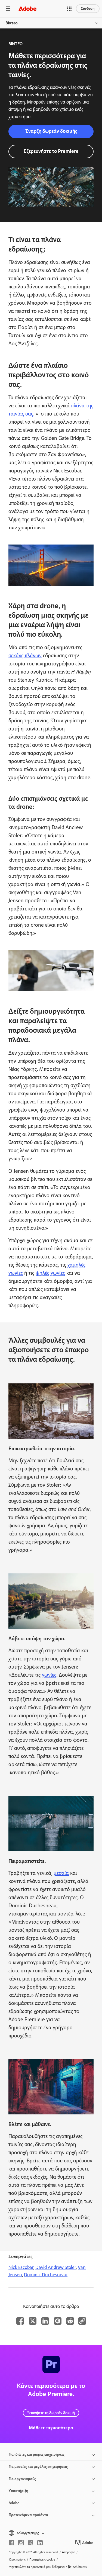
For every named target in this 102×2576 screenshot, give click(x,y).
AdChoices (80, 2567)
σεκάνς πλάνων (25, 655)
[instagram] (21, 2543)
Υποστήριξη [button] (18, 2491)
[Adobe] (27, 9)
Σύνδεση (88, 9)
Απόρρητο (69, 2552)
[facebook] (11, 2543)
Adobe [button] (14, 2503)
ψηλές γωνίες (50, 1273)
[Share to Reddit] (70, 2321)
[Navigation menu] (8, 9)
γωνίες (49, 1675)
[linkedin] (40, 2543)
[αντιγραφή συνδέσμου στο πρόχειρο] (82, 2321)
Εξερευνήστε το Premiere (51, 151)
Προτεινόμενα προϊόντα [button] (28, 2515)
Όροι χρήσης (17, 2559)
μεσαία (61, 1873)
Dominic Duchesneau (46, 2275)
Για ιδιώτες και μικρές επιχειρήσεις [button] (37, 2454)
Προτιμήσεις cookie (42, 2559)
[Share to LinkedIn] (45, 2321)
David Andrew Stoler (56, 2267)
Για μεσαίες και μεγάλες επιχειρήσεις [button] (38, 2467)
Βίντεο (12, 23)
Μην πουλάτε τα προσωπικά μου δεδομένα (37, 2567)
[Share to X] (33, 2321)
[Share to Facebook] (20, 2321)
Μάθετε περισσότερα (51, 2428)
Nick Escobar (21, 2267)
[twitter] (30, 2543)
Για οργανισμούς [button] (22, 2479)
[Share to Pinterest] (58, 2321)
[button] (69, 9)
